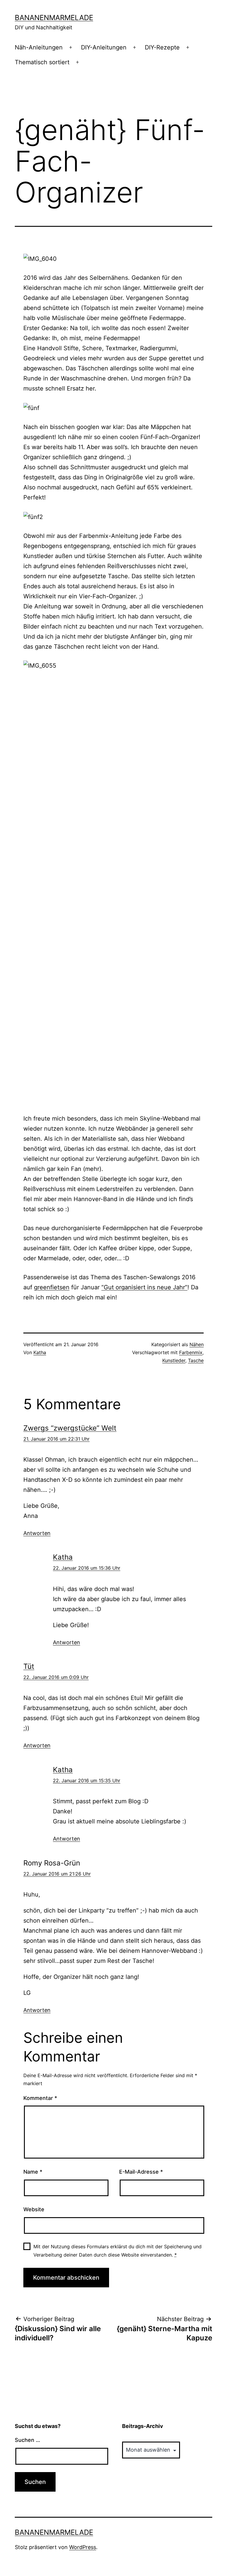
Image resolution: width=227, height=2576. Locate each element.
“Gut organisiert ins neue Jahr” (144, 1287)
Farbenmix (191, 1352)
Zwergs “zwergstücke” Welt (70, 1428)
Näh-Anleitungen (39, 47)
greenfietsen (52, 1287)
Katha (40, 1352)
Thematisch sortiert (42, 62)
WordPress (83, 2547)
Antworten (37, 1533)
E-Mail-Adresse (141, 2172)
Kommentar (40, 2098)
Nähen (197, 1344)
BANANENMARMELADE (54, 18)
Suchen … (27, 2440)
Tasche (196, 1360)
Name (33, 2172)
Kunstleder (174, 1360)
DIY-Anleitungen (104, 47)
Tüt (29, 1666)
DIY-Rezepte (162, 47)
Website (34, 2209)
